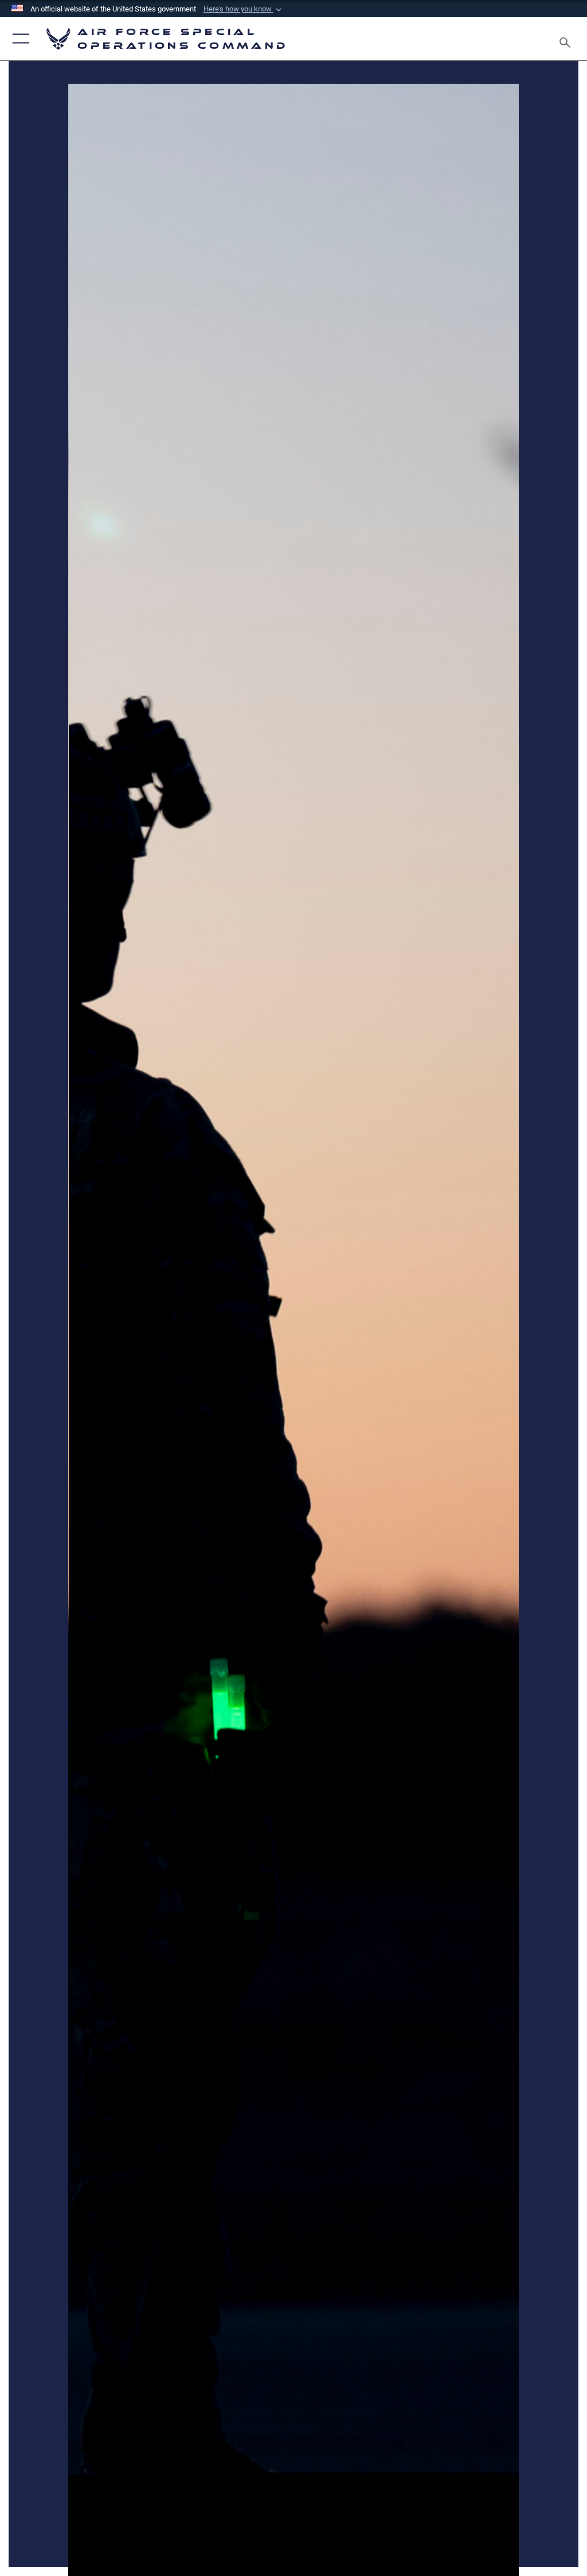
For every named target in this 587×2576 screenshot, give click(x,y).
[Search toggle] (567, 39)
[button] (244, 9)
